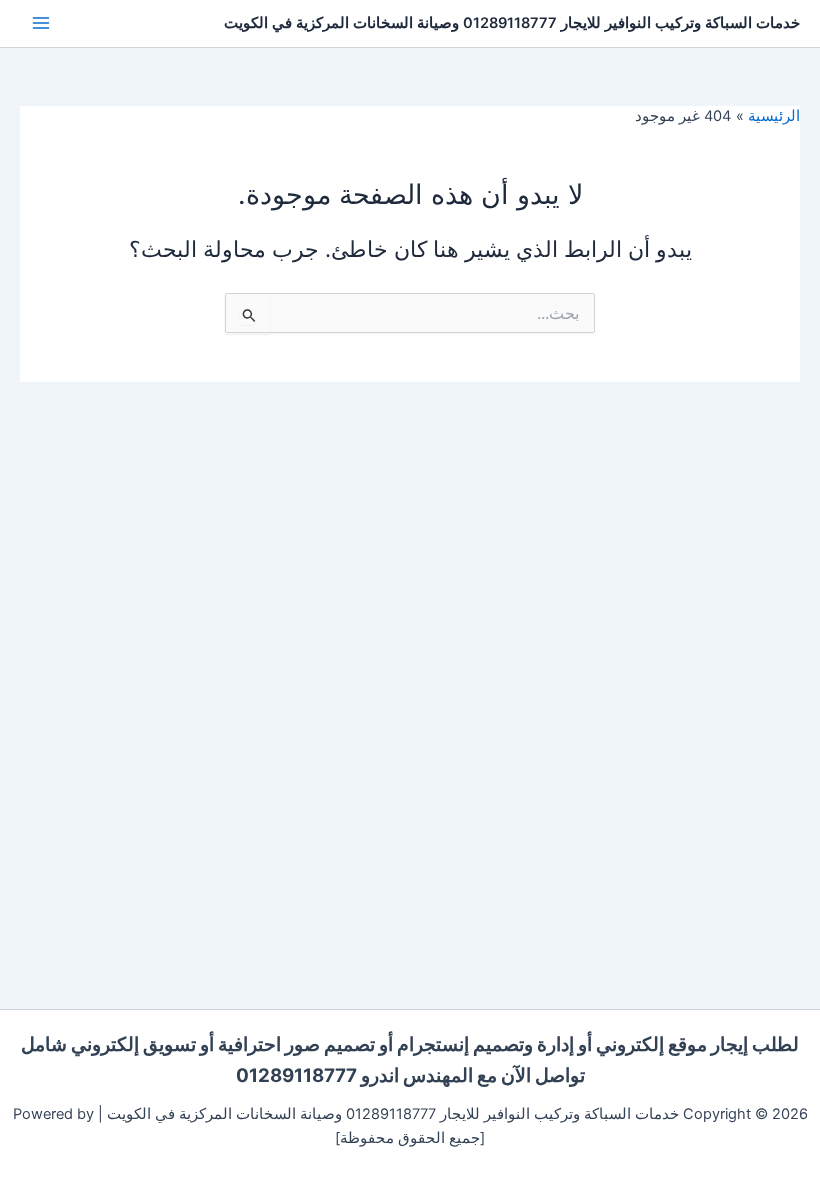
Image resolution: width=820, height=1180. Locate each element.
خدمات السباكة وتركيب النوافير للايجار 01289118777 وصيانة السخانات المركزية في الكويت (512, 23)
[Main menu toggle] (41, 23)
